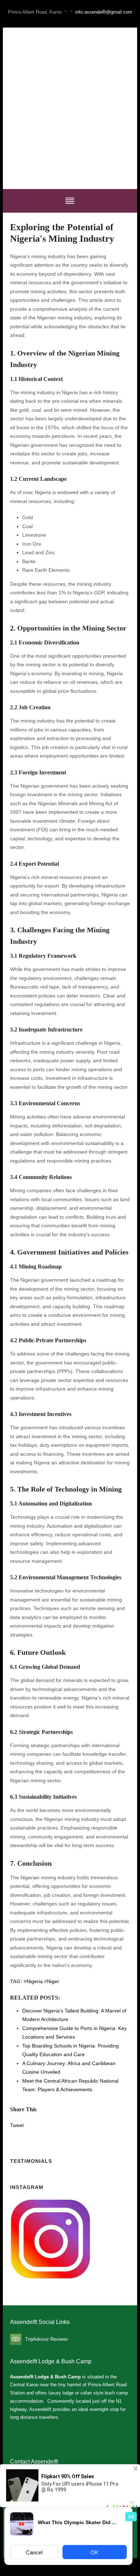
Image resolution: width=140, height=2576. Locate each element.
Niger (53, 1981)
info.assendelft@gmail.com (104, 12)
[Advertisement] (70, 108)
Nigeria (35, 1981)
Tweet (17, 2125)
